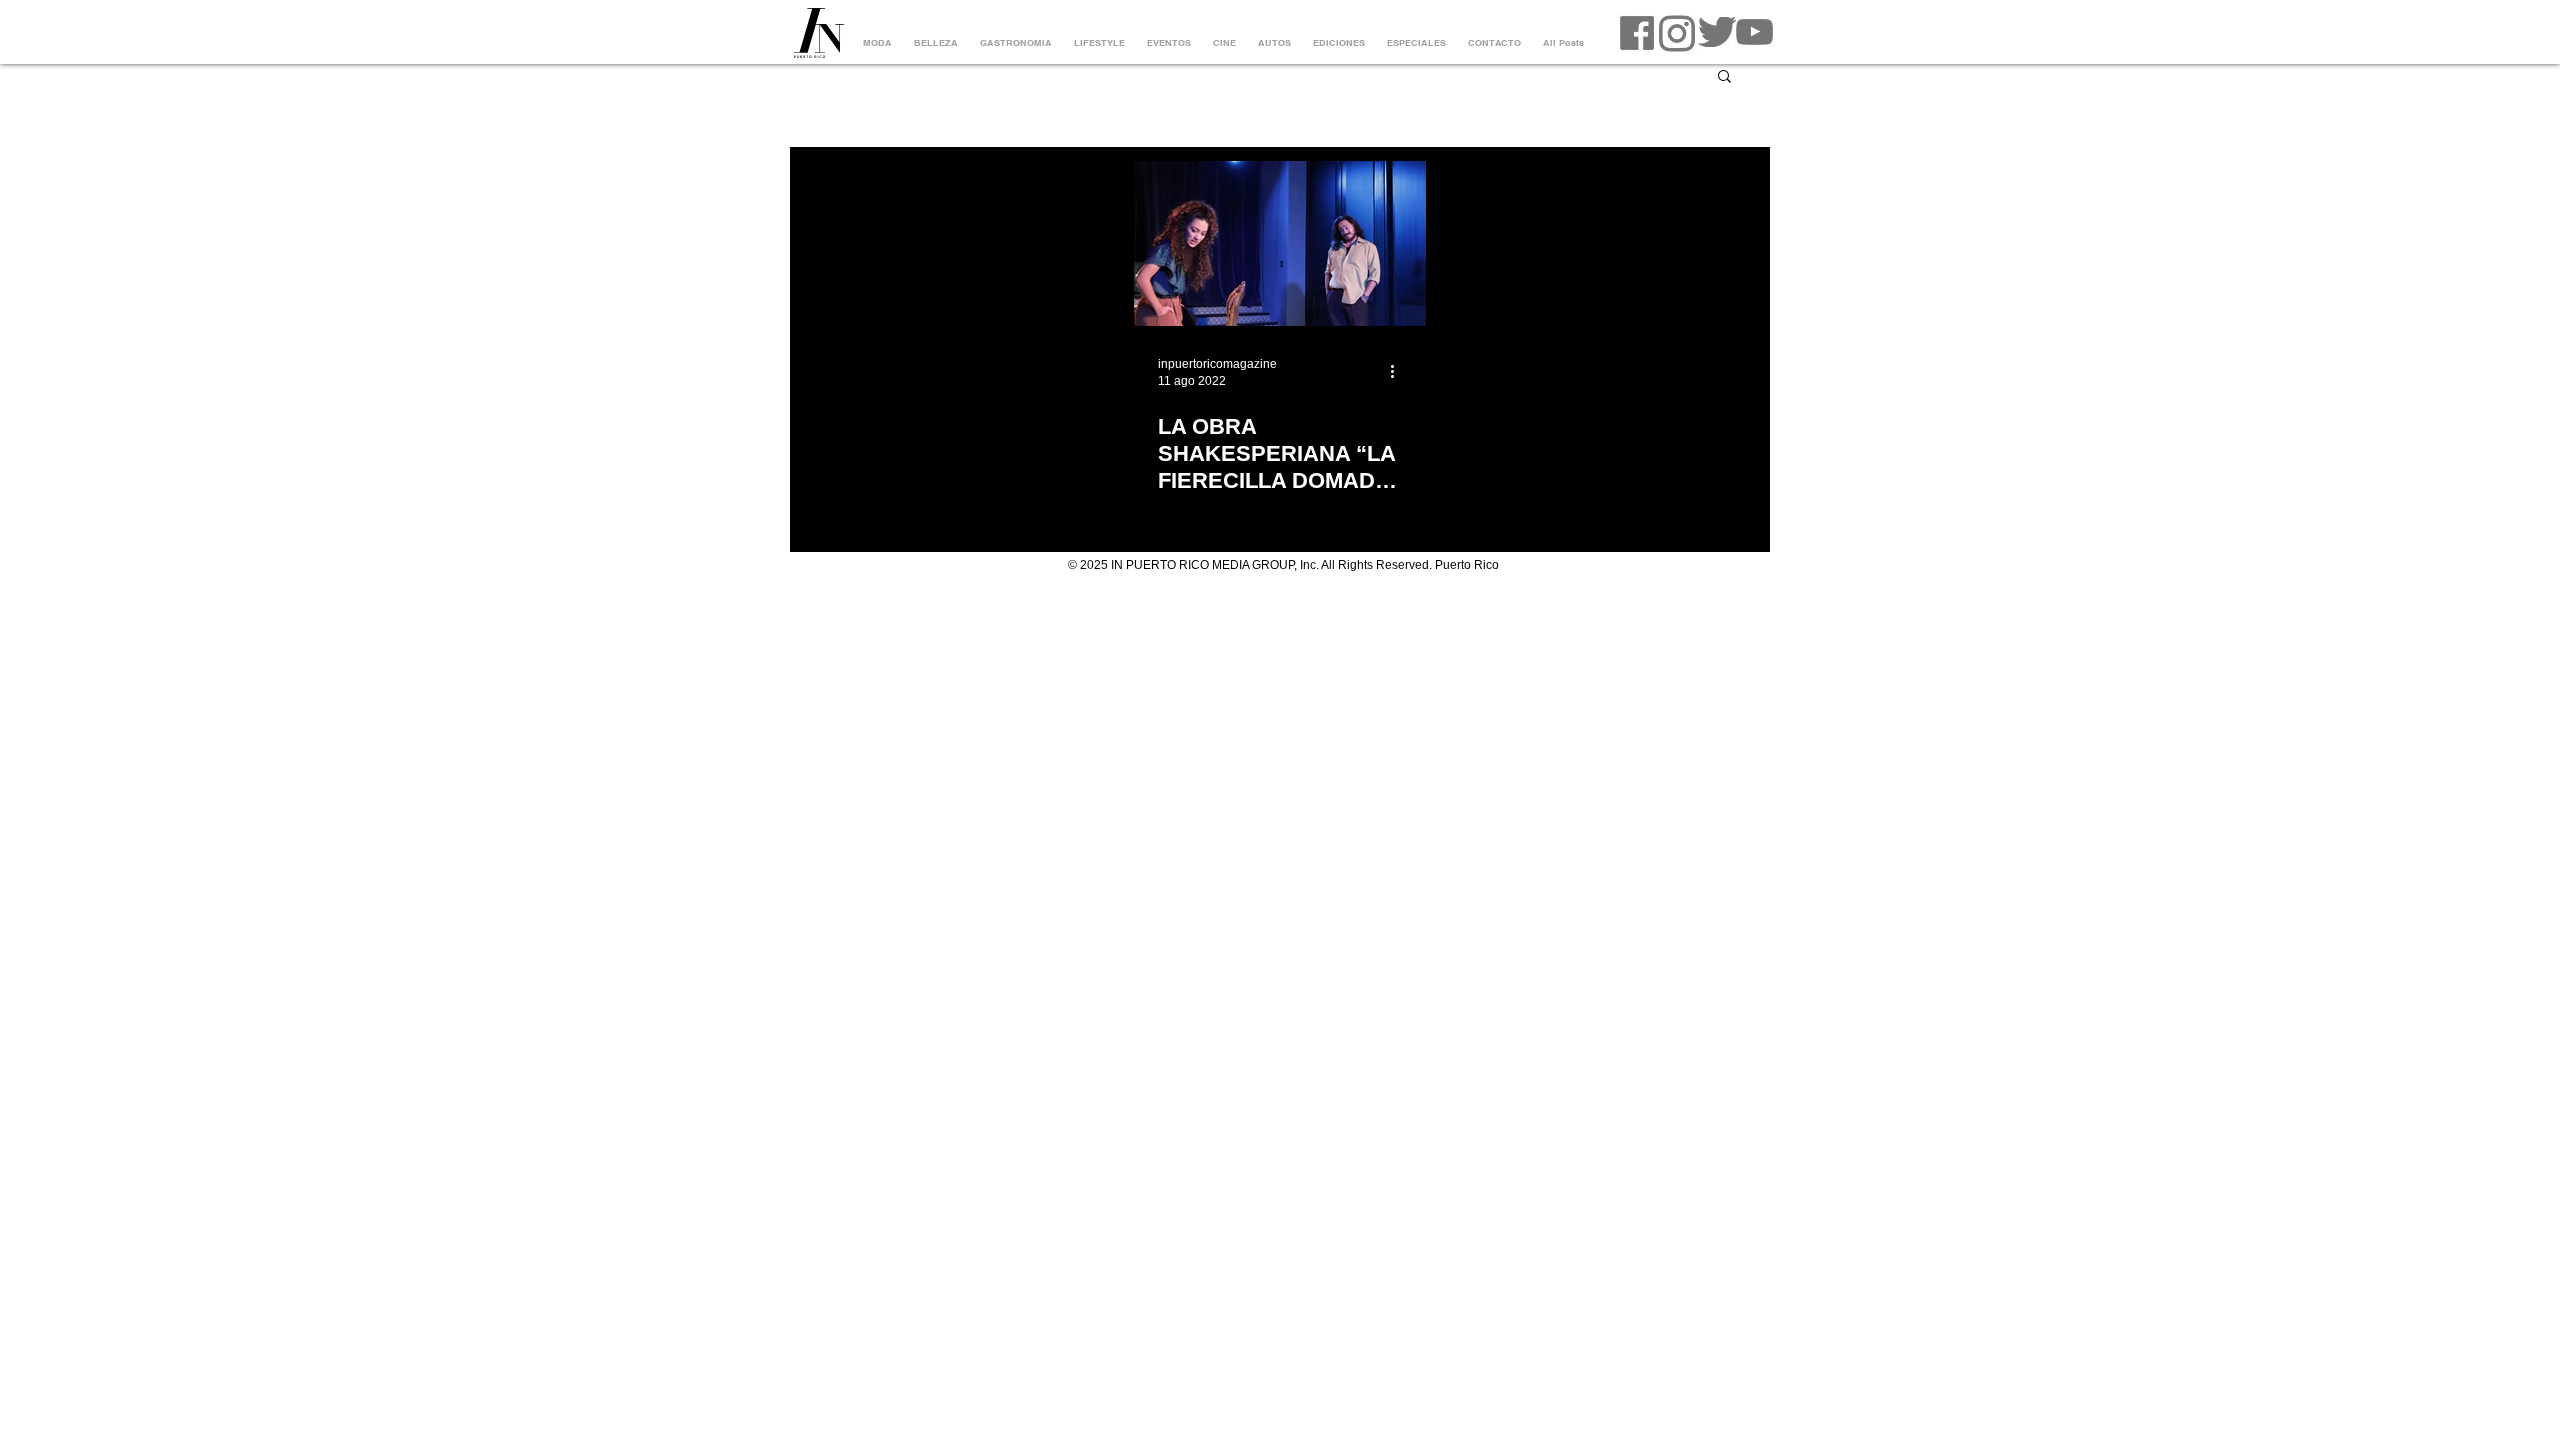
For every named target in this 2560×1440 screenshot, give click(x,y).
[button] (1724, 77)
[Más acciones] (1399, 371)
